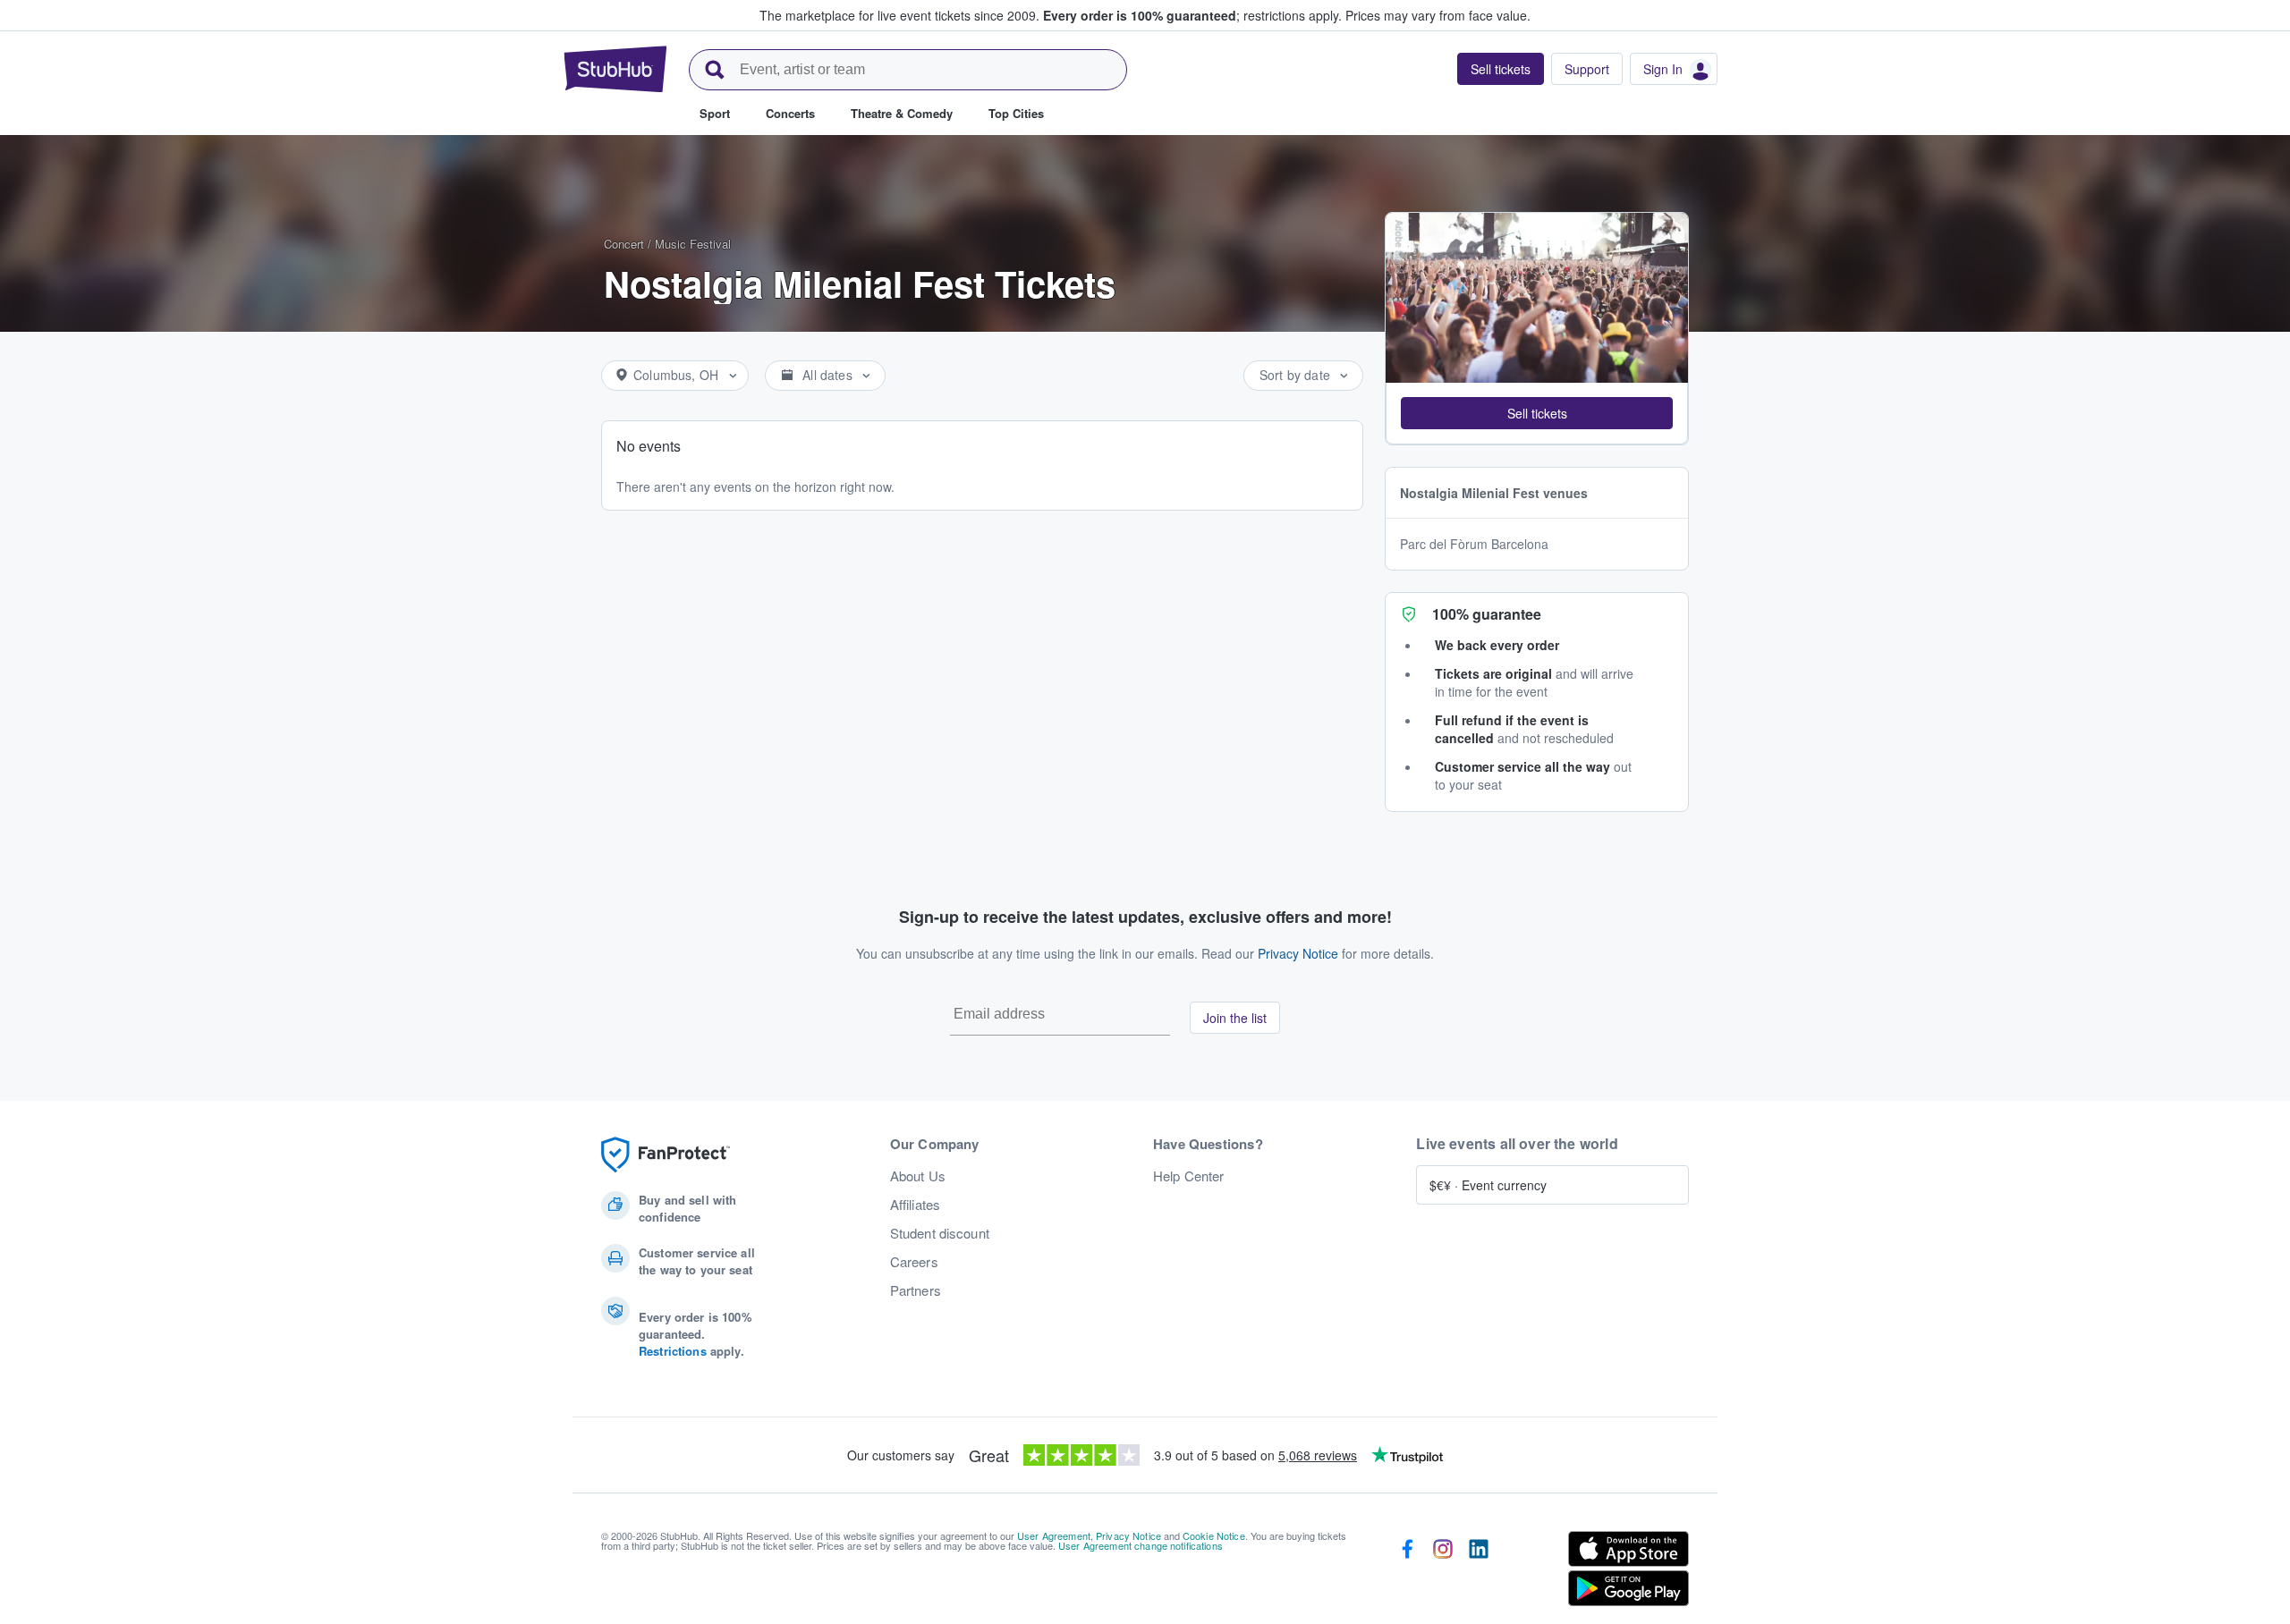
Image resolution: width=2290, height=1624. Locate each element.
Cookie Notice (1214, 1535)
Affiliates (915, 1205)
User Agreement (1054, 1535)
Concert (624, 244)
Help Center (1189, 1176)
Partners (916, 1290)
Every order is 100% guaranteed (1192, 15)
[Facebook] (1407, 1572)
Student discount (940, 1233)
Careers (914, 1262)
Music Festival (693, 244)
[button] (1537, 413)
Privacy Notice (1298, 953)
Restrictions (673, 1351)
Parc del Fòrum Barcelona (1474, 544)
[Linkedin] (1479, 1572)
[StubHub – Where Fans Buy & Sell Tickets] (615, 69)
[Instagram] (1443, 1572)
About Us (918, 1176)
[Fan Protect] (666, 1155)
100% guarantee (1487, 614)
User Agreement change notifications (1141, 1545)
